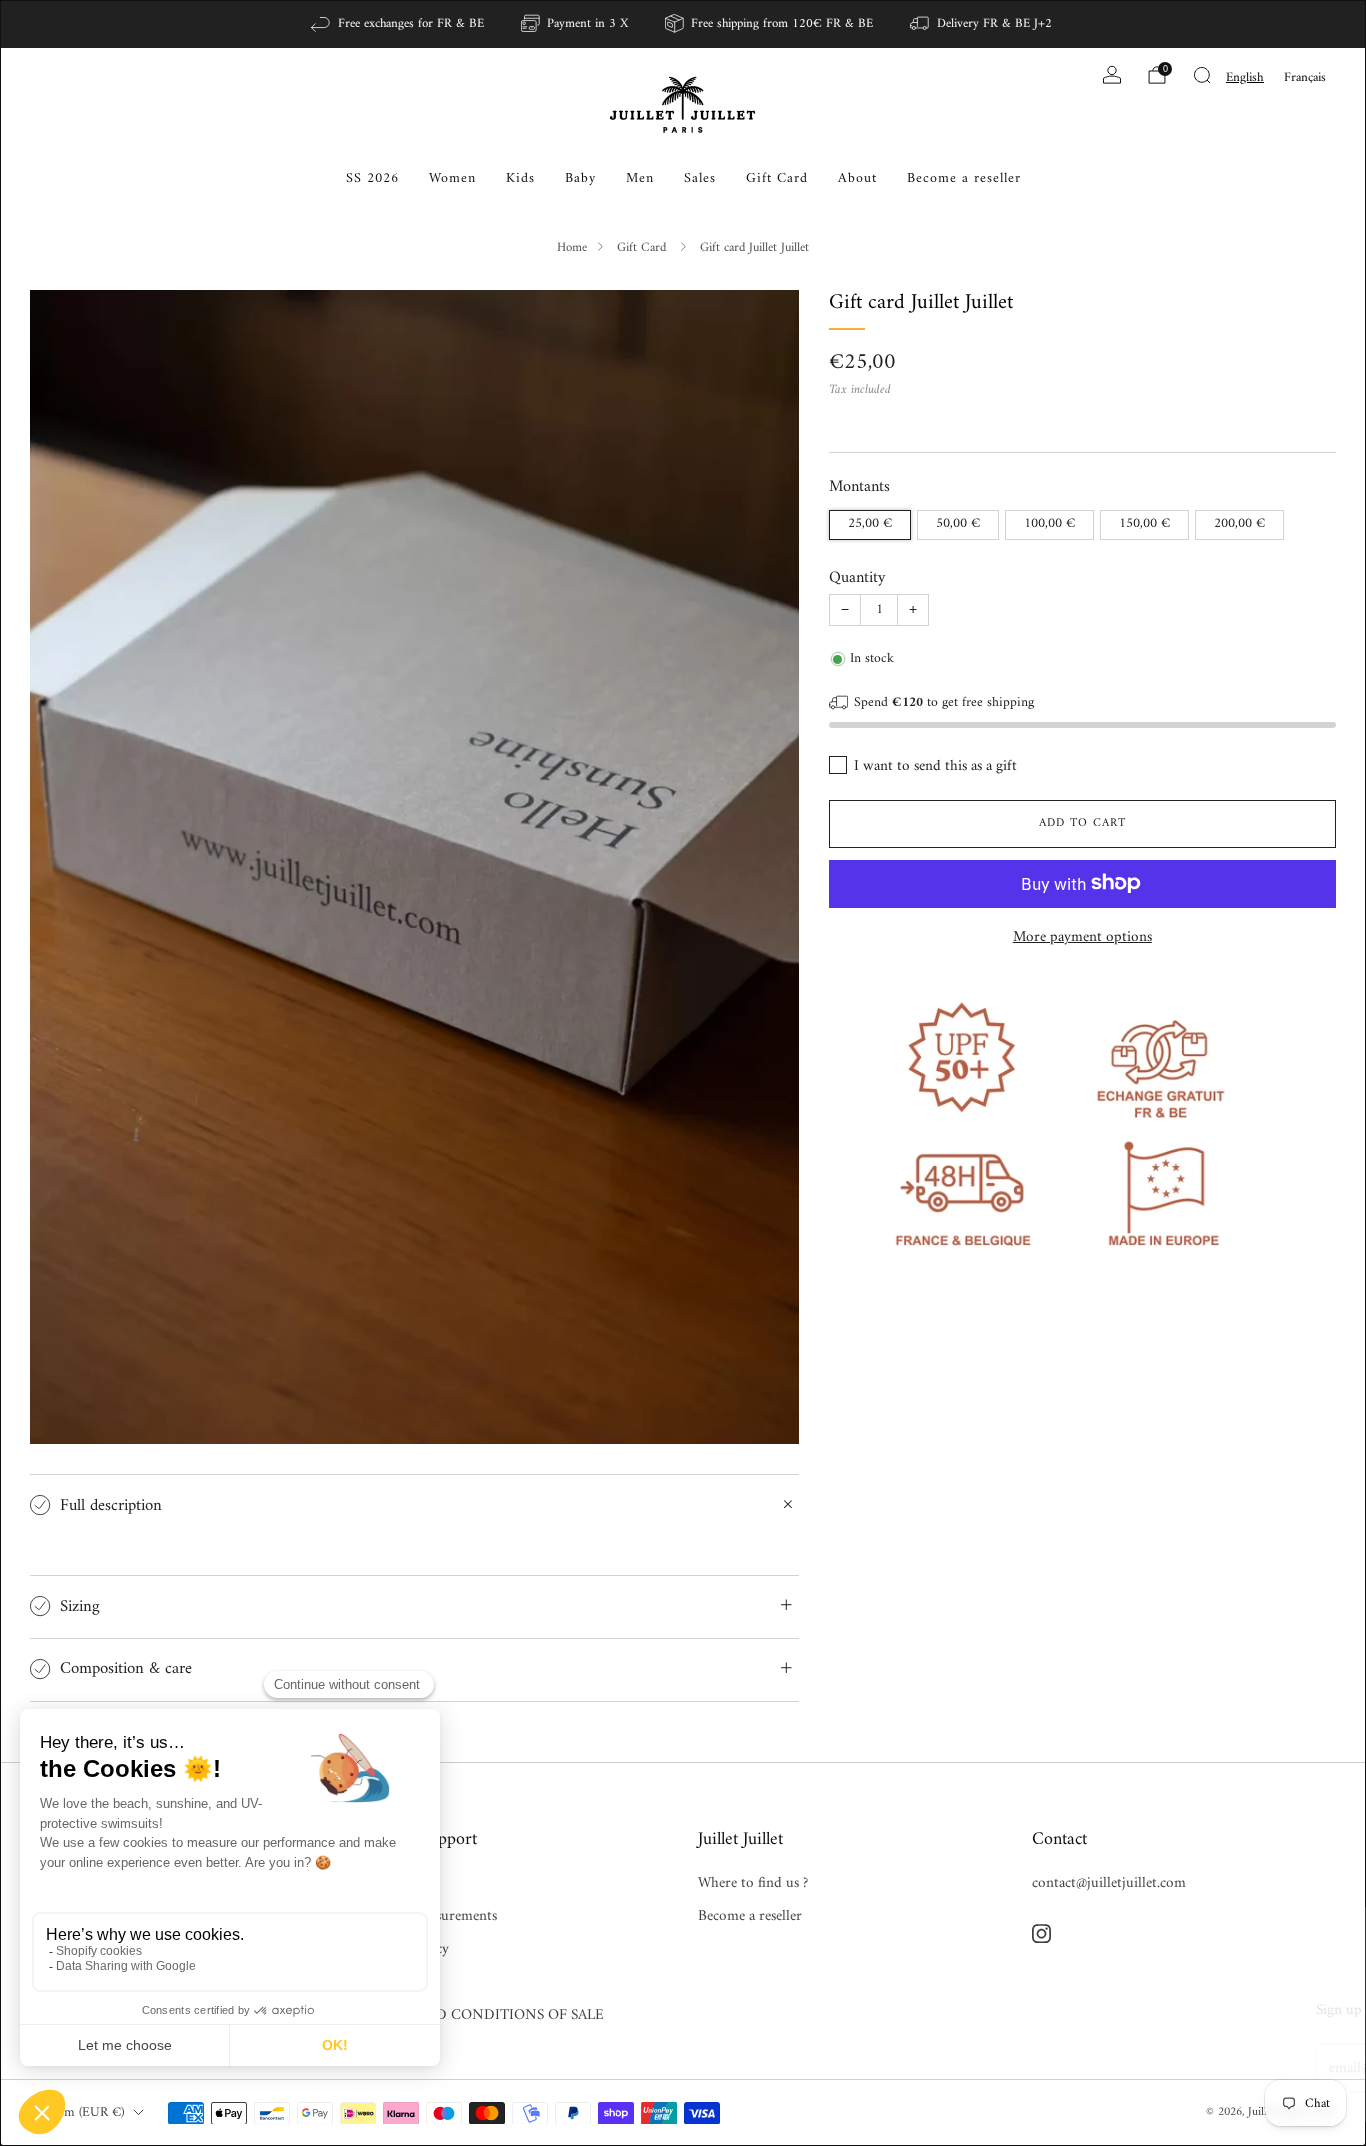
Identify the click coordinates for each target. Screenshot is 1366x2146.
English (1245, 77)
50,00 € (958, 523)
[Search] (1202, 75)
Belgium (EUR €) (77, 2113)
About (857, 178)
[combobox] (1245, 77)
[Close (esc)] (1303, 1934)
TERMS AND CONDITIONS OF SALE (484, 2015)
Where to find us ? (753, 1883)
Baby (580, 178)
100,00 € (1049, 523)
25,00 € (870, 523)
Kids (520, 178)
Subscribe (1228, 2067)
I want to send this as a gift (935, 765)
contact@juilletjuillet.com (1109, 1883)
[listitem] (398, 24)
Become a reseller (964, 178)
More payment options (1082, 936)
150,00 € (1144, 523)
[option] (1305, 77)
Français (1305, 77)
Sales (700, 178)
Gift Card (777, 178)
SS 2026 (372, 178)
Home (572, 247)
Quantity (857, 577)
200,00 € (1239, 523)
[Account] (1112, 75)
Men (640, 178)
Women (452, 178)
